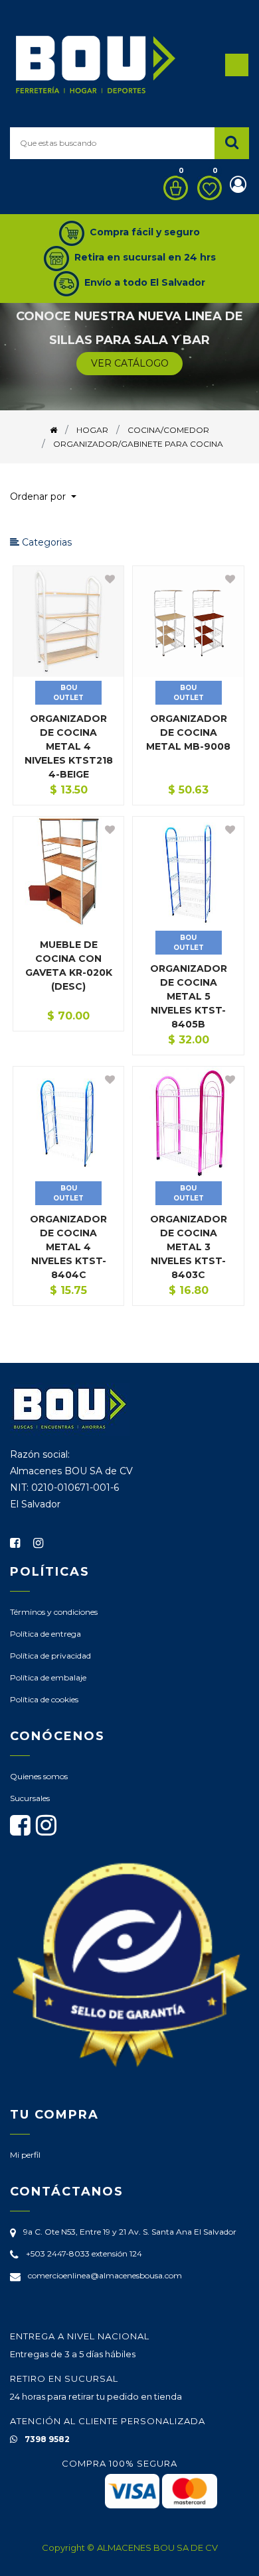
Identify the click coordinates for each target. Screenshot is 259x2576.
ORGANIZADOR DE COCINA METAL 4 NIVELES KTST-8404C (68, 1247)
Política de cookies (44, 1699)
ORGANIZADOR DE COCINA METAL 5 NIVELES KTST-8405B (189, 996)
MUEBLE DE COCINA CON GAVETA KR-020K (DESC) (69, 966)
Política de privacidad (50, 1656)
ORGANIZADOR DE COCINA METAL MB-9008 (188, 732)
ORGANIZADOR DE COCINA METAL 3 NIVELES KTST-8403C (189, 1247)
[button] (48, 497)
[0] (172, 188)
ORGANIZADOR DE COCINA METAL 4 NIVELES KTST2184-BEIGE (69, 746)
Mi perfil (25, 2155)
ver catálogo (130, 363)
